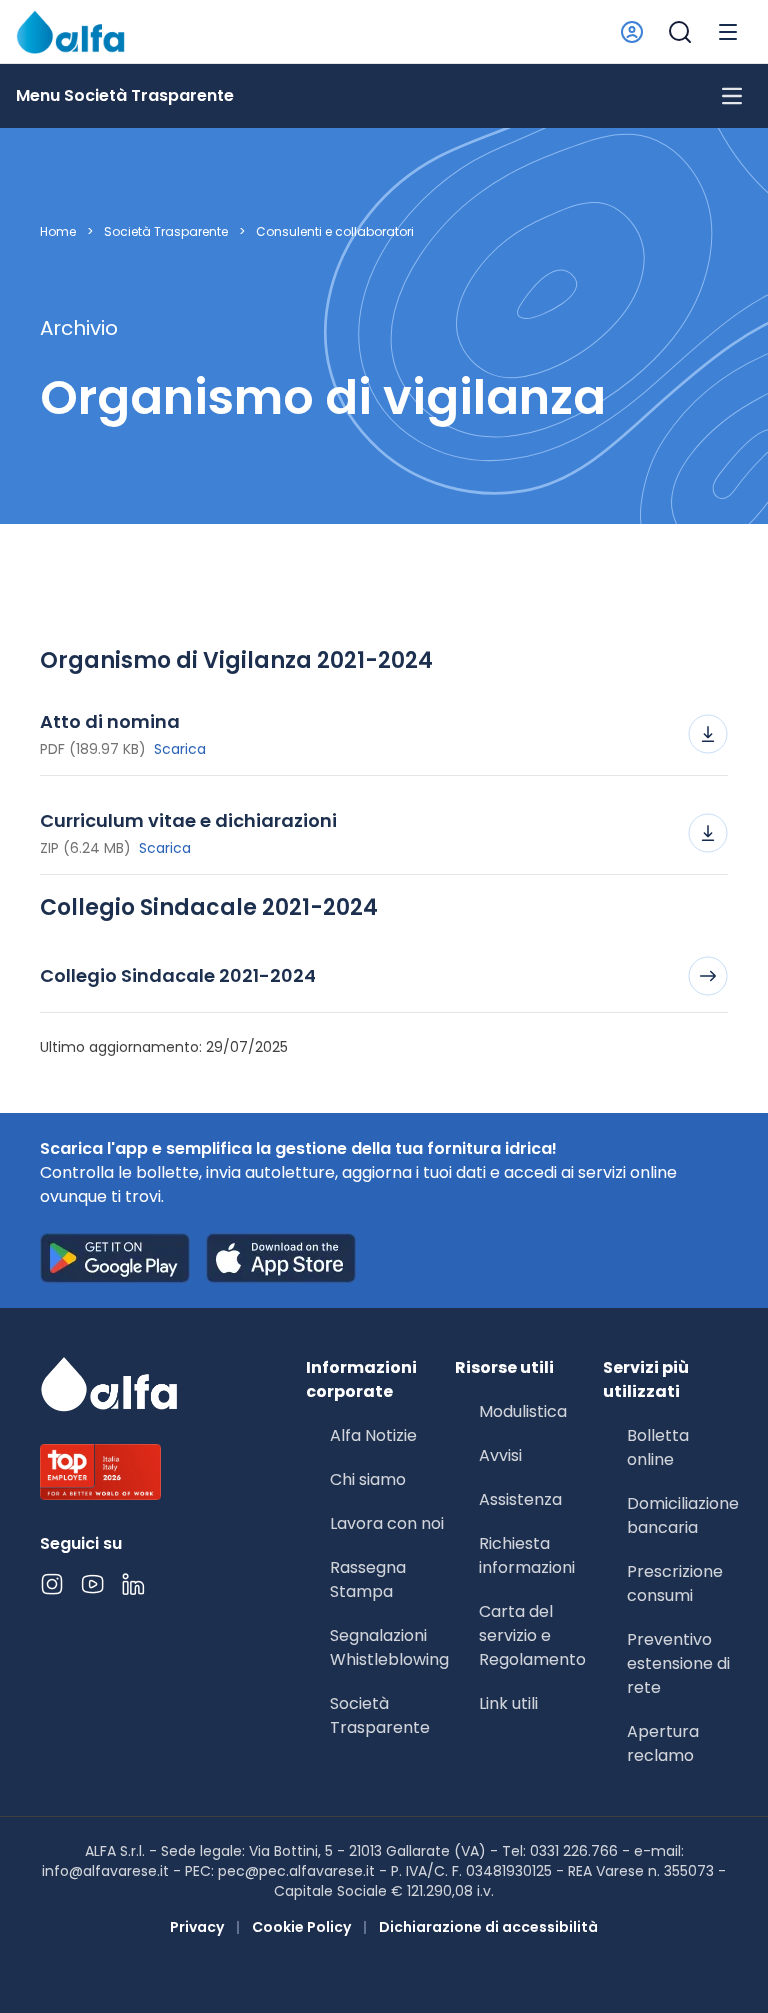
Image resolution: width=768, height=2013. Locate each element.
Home (58, 232)
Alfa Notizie (373, 1435)
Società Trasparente (166, 232)
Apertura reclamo (663, 1743)
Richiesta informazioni (527, 1555)
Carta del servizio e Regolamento (532, 1635)
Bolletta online (658, 1447)
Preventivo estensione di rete (678, 1663)
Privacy (197, 1927)
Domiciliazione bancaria (683, 1515)
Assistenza (520, 1499)
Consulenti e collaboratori (335, 232)
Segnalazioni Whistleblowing (389, 1647)
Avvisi (500, 1455)
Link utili (508, 1703)
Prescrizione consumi (675, 1583)
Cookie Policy (301, 1927)
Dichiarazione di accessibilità (488, 1927)
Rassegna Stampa (368, 1579)
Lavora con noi (387, 1523)
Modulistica (523, 1411)
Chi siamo (368, 1479)
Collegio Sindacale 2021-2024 (178, 975)
